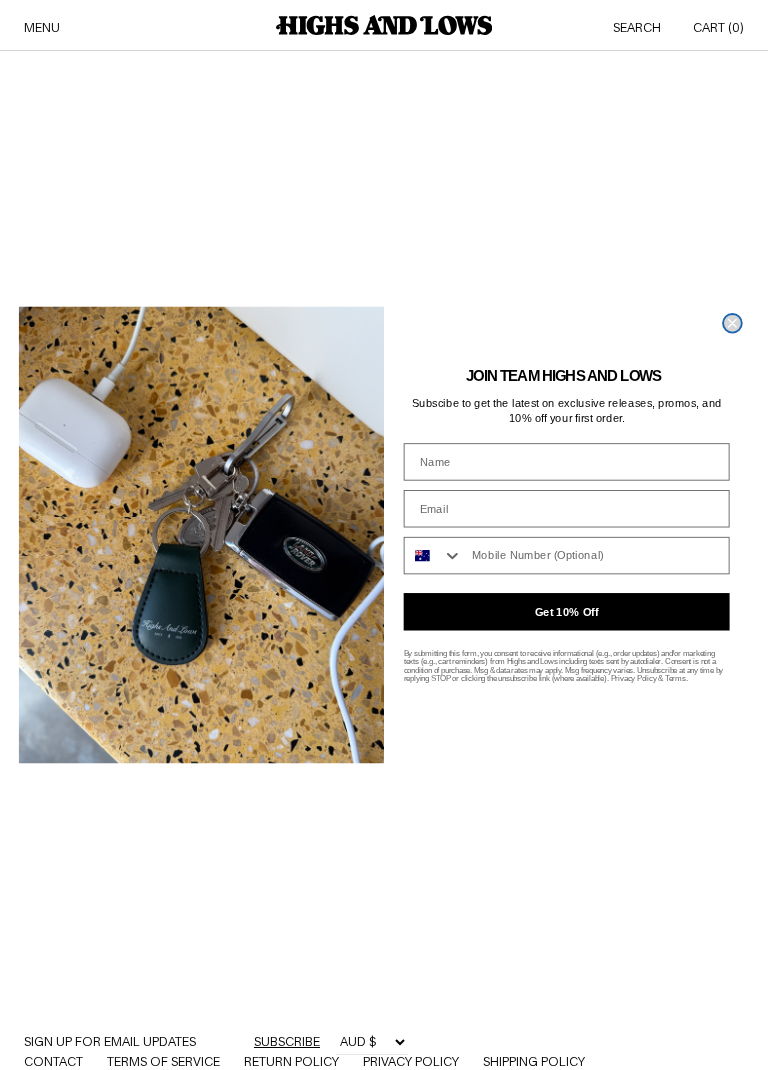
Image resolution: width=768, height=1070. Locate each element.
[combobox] (434, 556)
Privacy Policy (634, 679)
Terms (675, 679)
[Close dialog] (732, 323)
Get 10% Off (567, 612)
